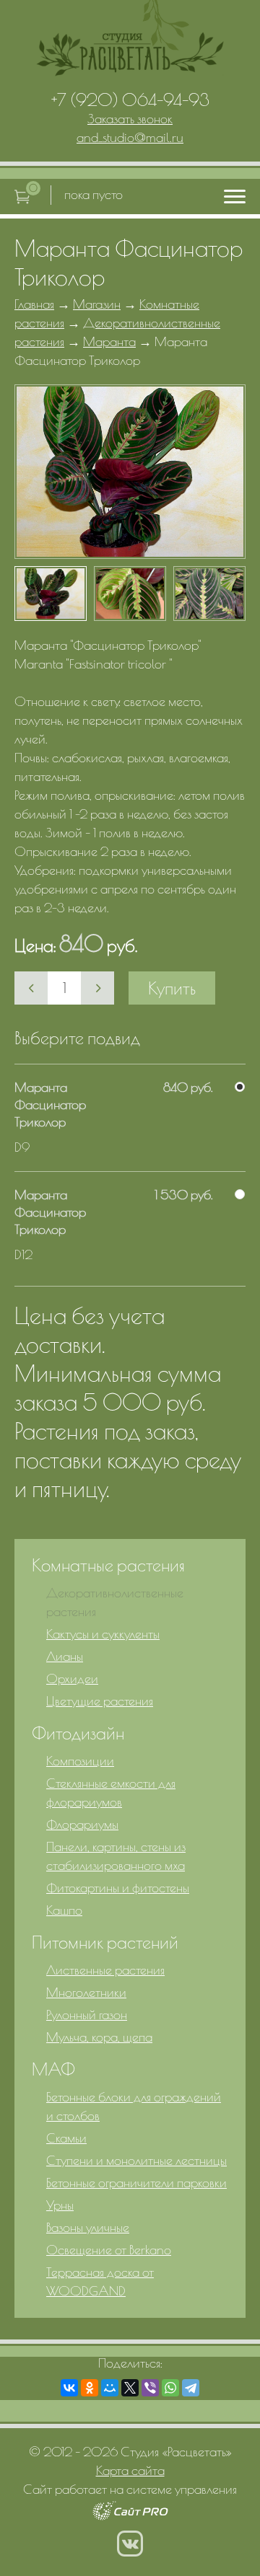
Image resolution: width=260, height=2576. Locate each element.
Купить (172, 988)
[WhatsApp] (170, 2388)
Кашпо (64, 1910)
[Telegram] (191, 2388)
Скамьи (66, 2138)
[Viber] (150, 2388)
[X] (130, 2388)
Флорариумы (82, 1824)
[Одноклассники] (90, 2388)
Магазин (97, 304)
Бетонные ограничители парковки (136, 2183)
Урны (60, 2205)
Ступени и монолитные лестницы (136, 2160)
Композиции (80, 1761)
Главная (34, 304)
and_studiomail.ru (130, 137)
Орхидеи (72, 1679)
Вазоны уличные (88, 2227)
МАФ (53, 2069)
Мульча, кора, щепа (99, 2037)
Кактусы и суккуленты (103, 1634)
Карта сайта (130, 2470)
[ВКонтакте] (69, 2388)
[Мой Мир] (110, 2388)
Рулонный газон (87, 2015)
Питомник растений (105, 1942)
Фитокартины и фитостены (118, 1888)
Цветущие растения (100, 1701)
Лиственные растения (105, 1970)
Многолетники (86, 1992)
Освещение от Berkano (109, 2250)
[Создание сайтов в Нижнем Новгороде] (130, 2516)
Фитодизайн (78, 1733)
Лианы (65, 1656)
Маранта (109, 341)
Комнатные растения (108, 1565)
